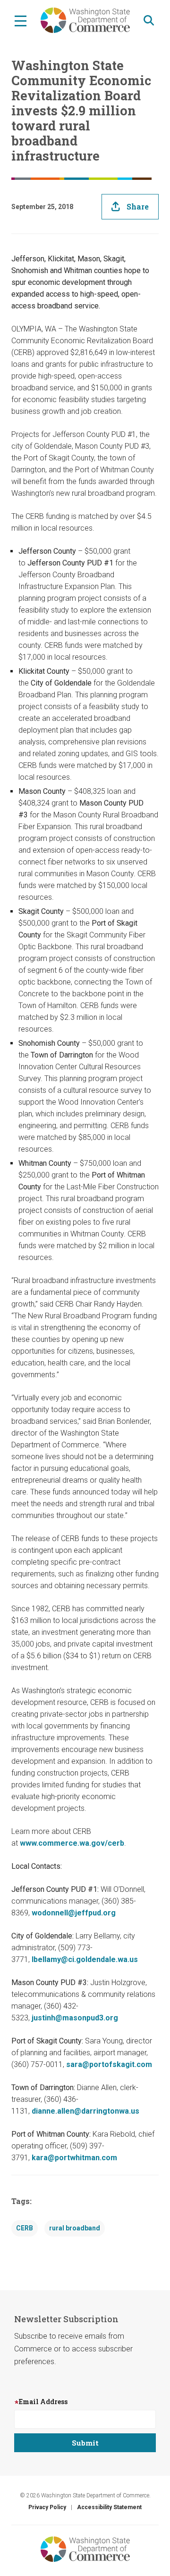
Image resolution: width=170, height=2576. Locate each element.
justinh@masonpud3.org (75, 2018)
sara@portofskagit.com (109, 2064)
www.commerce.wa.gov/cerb (72, 1843)
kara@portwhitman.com (74, 2158)
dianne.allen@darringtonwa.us (85, 2111)
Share (138, 206)
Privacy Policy (47, 2507)
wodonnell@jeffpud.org (74, 1913)
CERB (25, 2228)
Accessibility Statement (109, 2507)
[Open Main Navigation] (21, 20)
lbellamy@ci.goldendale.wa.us (85, 1959)
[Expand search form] (149, 20)
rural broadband (75, 2228)
